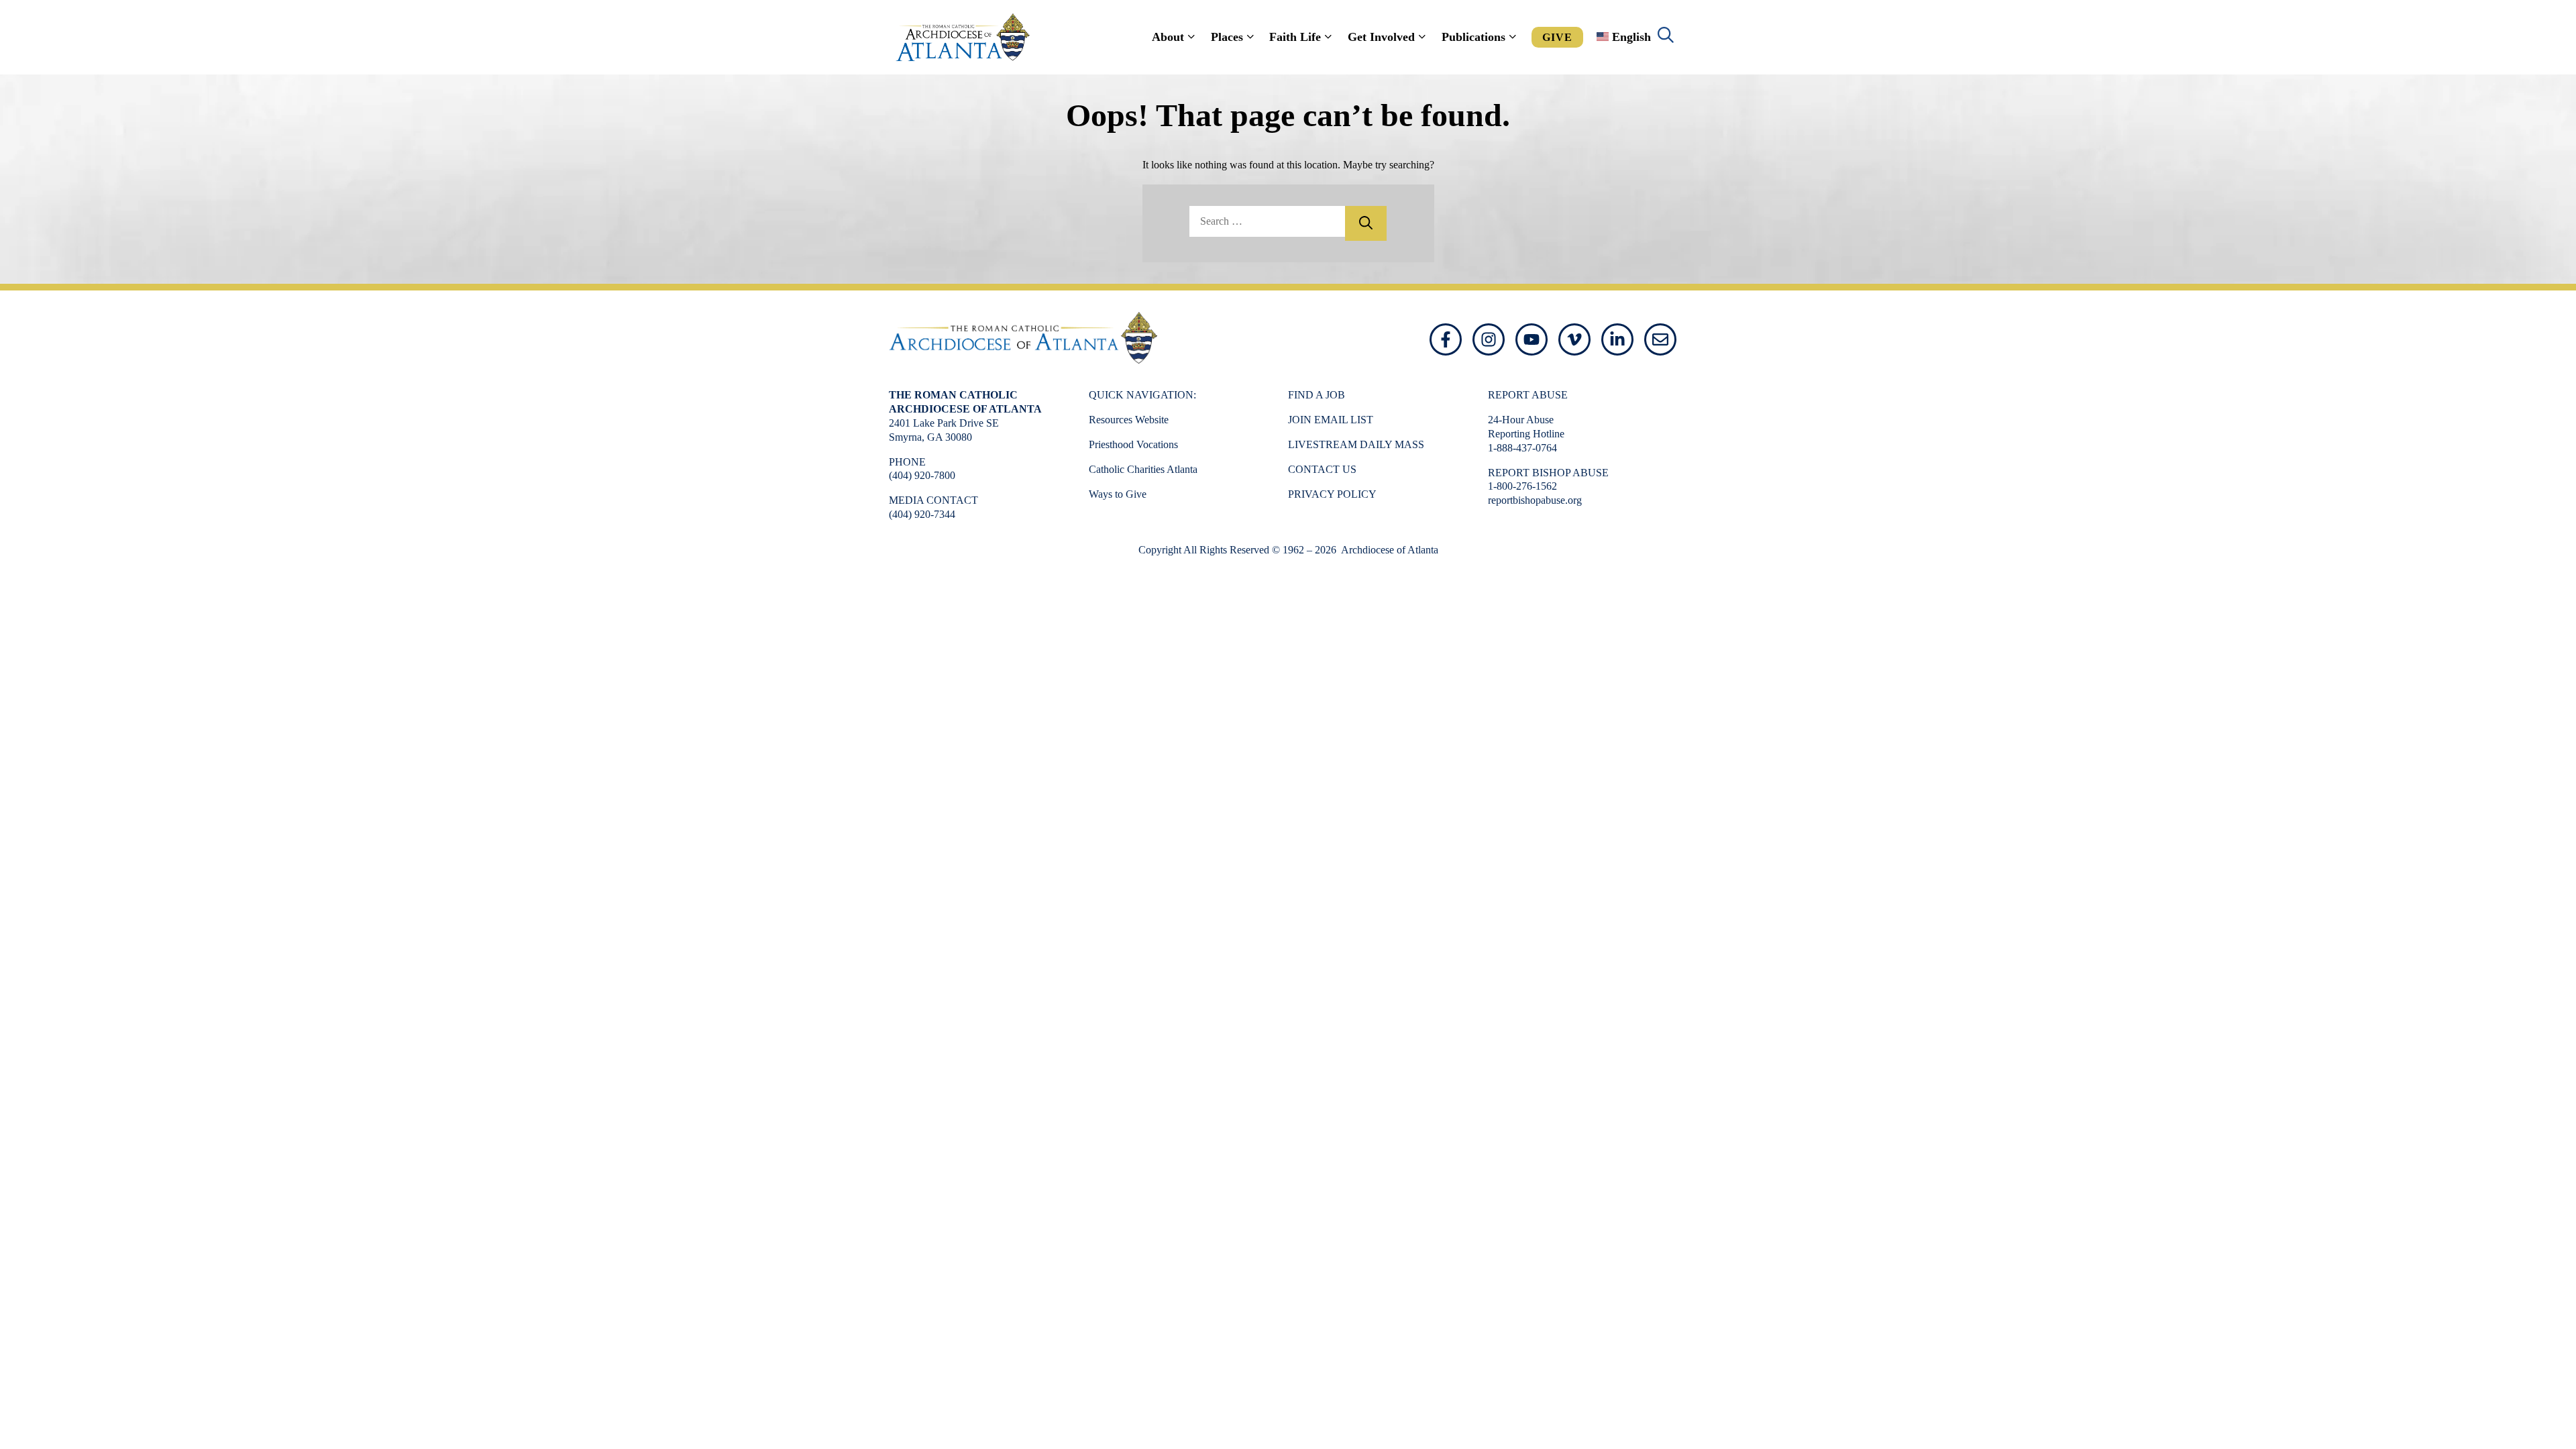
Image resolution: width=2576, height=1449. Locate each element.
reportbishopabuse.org (1535, 500)
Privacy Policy (1332, 494)
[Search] (1366, 223)
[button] (1666, 37)
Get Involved (1381, 37)
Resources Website (1129, 420)
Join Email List (1331, 420)
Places (1227, 37)
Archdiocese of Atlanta (1389, 550)
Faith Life (1295, 37)
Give (1557, 37)
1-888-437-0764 (1522, 448)
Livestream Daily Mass (1356, 444)
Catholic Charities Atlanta (1143, 469)
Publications (1473, 37)
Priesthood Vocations (1133, 444)
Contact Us (1322, 469)
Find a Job (1317, 395)
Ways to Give (1118, 494)
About (1168, 37)
